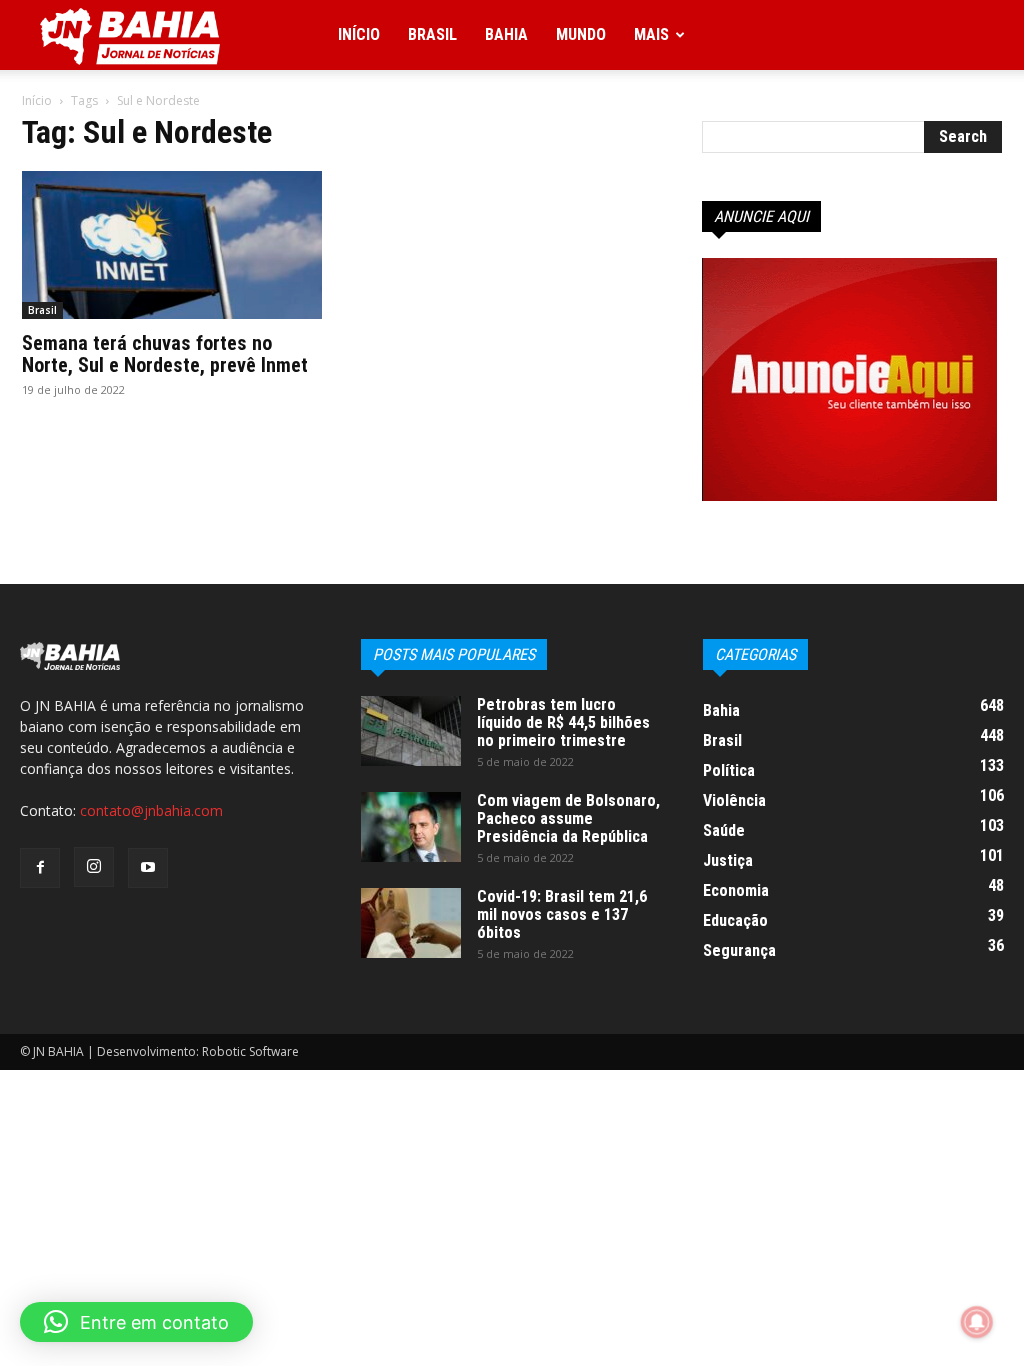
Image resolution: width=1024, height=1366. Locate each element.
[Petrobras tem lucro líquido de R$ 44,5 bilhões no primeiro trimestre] (411, 731)
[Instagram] (94, 867)
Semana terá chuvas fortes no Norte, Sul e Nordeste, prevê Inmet (165, 354)
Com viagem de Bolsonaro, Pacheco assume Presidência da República (568, 818)
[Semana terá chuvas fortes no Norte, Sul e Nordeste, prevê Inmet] (172, 245)
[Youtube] (148, 868)
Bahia (506, 34)
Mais (651, 34)
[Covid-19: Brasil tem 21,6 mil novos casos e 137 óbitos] (411, 923)
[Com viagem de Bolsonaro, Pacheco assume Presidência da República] (411, 827)
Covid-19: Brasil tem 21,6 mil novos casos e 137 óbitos (562, 914)
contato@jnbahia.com (151, 810)
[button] (136, 1322)
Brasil (432, 34)
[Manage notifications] (977, 1322)
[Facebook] (40, 868)
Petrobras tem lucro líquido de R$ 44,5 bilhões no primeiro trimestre (563, 722)
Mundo (581, 34)
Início (359, 34)
